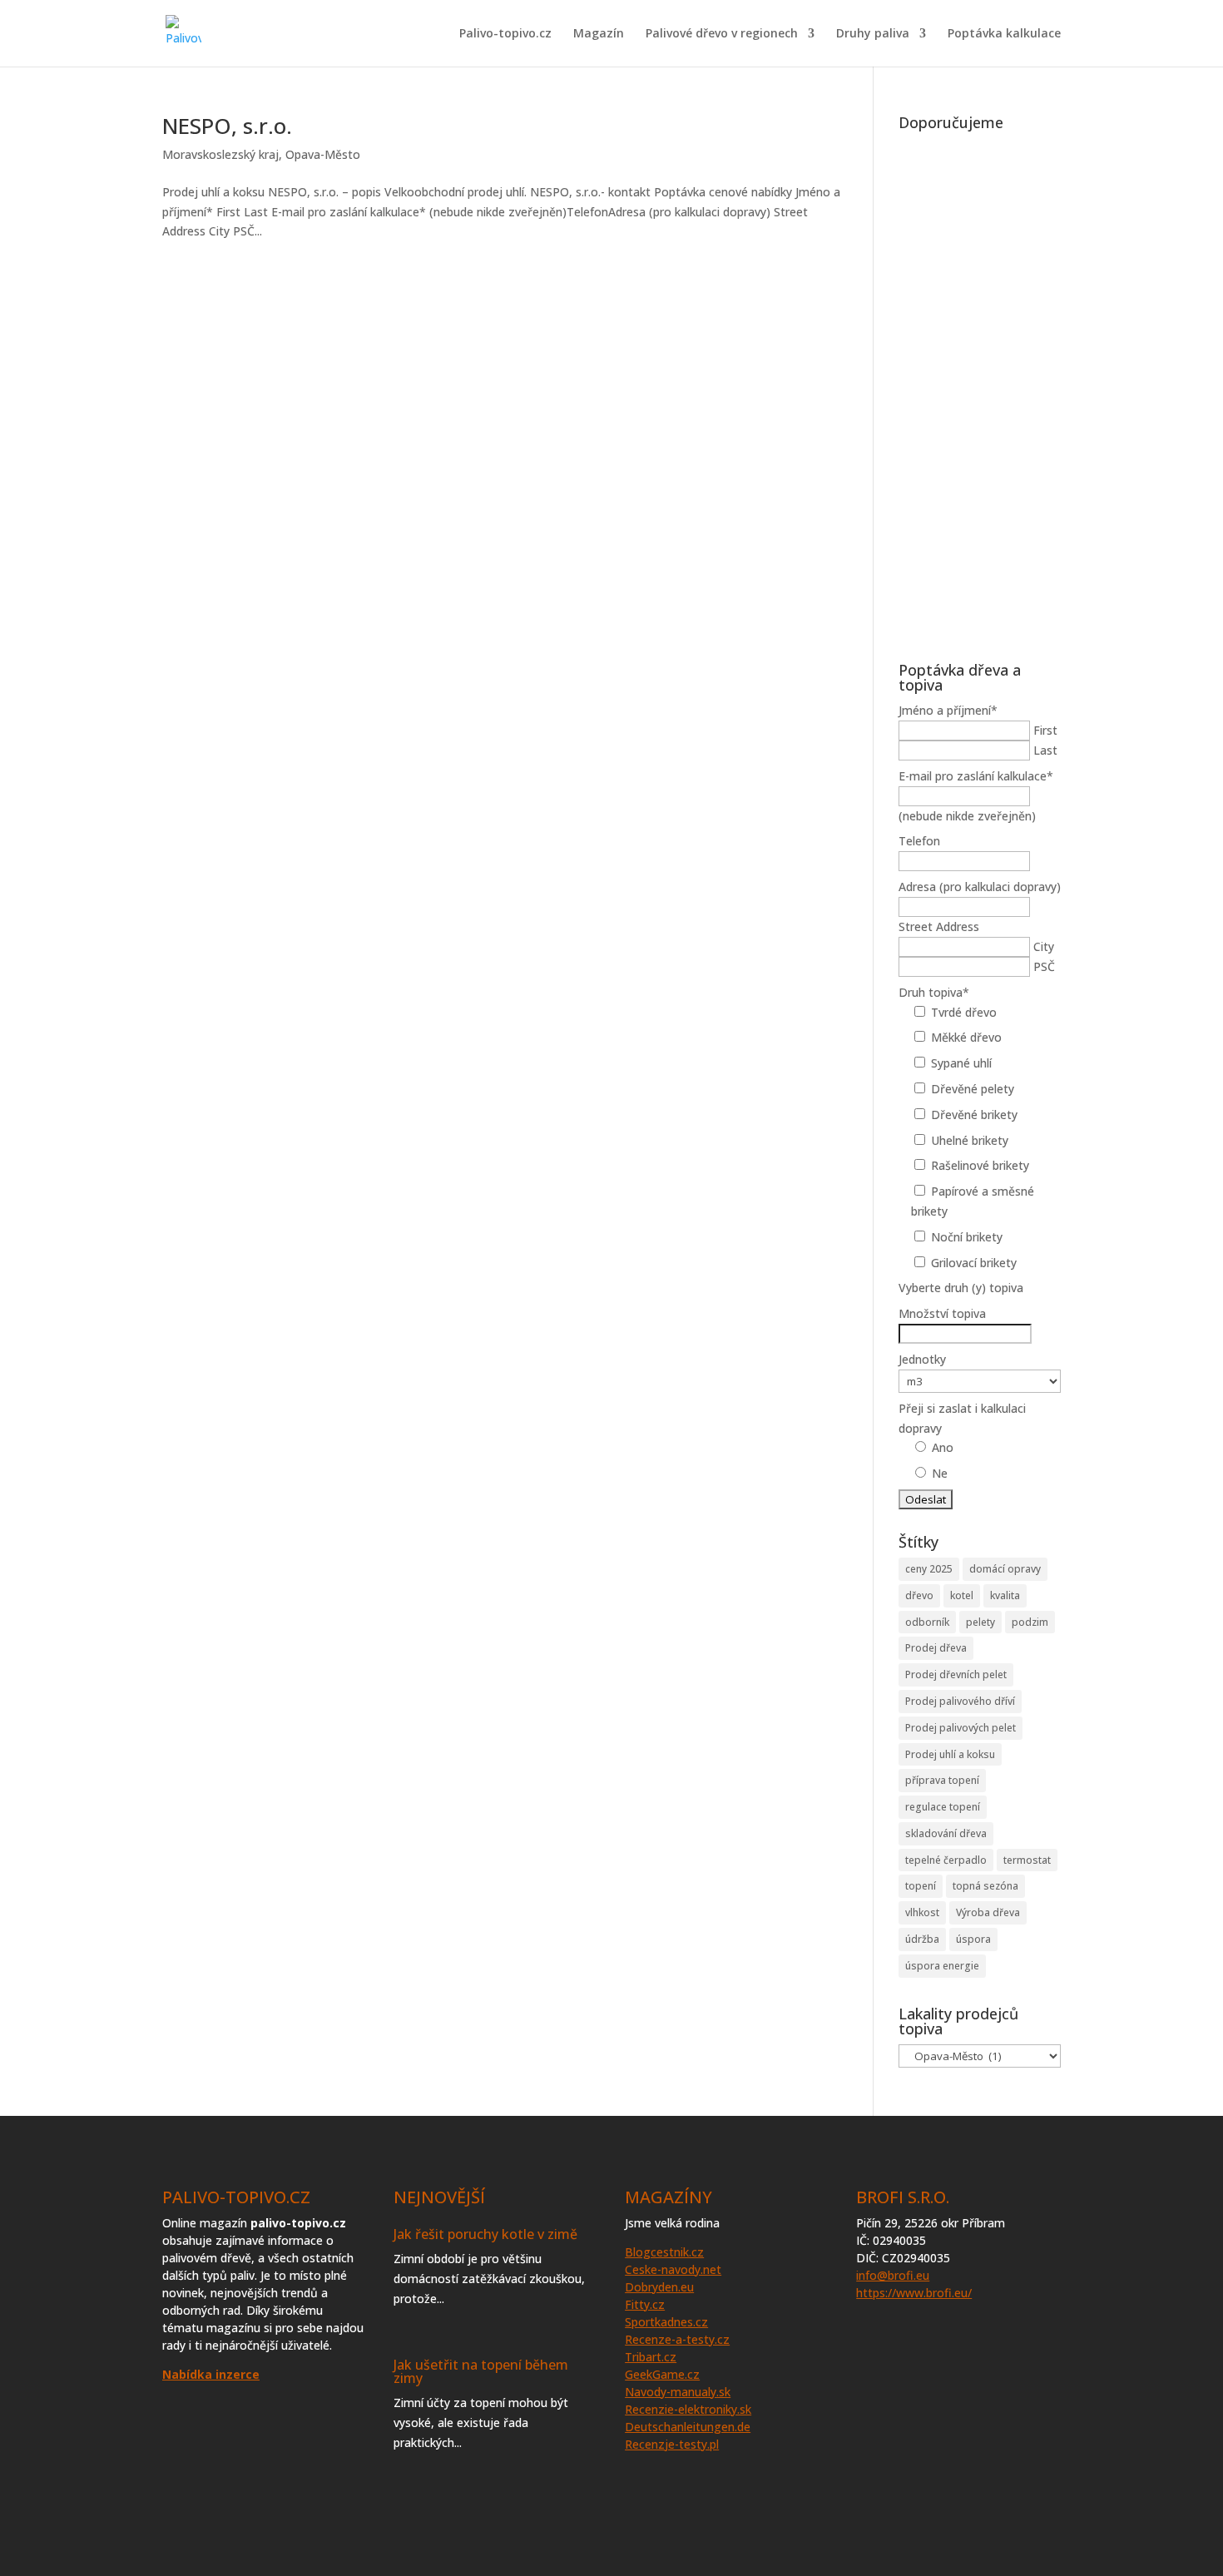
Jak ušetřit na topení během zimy (481, 2371)
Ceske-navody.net (673, 2269)
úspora (973, 1939)
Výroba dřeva (988, 1912)
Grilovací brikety (974, 1263)
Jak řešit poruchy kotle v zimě (485, 2234)
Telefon (919, 841)
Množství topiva (942, 1313)
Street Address (939, 926)
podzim (1030, 1622)
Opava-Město (323, 154)
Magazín (599, 34)
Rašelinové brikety (980, 1165)
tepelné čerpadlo (946, 1860)
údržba (922, 1939)
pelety (980, 1622)
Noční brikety (967, 1237)
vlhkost (922, 1912)
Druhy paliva (873, 34)
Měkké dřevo (966, 1037)
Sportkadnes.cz (666, 2322)
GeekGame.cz (662, 2374)
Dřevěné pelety (973, 1089)
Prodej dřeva (936, 1648)
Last (1045, 750)
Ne (940, 1473)
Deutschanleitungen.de (688, 2427)
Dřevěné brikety (974, 1115)
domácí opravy (1005, 1569)
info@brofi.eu (893, 2275)
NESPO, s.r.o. (227, 126)
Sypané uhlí (961, 1063)
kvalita (1005, 1595)
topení (921, 1886)
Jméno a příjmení (948, 710)
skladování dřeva (946, 1833)
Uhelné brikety (970, 1140)
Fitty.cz (645, 2304)
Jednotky (922, 1359)
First (1045, 730)
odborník (927, 1622)
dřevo (919, 1595)
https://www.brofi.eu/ (914, 2293)
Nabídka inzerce (211, 2374)
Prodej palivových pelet (961, 1728)
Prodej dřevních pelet (956, 1674)
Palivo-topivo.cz (505, 34)
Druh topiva (934, 992)
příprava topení (942, 1780)
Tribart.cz (651, 2357)
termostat (1027, 1860)
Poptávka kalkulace (1004, 34)
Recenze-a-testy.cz (677, 2339)
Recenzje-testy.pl (672, 2444)
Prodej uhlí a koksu (950, 1754)
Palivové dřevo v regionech (722, 34)
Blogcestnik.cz (664, 2252)
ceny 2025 (929, 1569)
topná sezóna (985, 1886)
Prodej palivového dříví (960, 1701)
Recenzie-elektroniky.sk (688, 2409)
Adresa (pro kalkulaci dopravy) (980, 887)
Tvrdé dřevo (964, 1012)
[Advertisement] (980, 388)
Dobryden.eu (659, 2287)
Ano (943, 1447)
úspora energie (942, 1966)
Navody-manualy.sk (678, 2392)
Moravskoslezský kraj (220, 154)
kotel (962, 1595)
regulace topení (943, 1807)
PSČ (1044, 966)
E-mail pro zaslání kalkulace (976, 776)
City (1044, 946)
